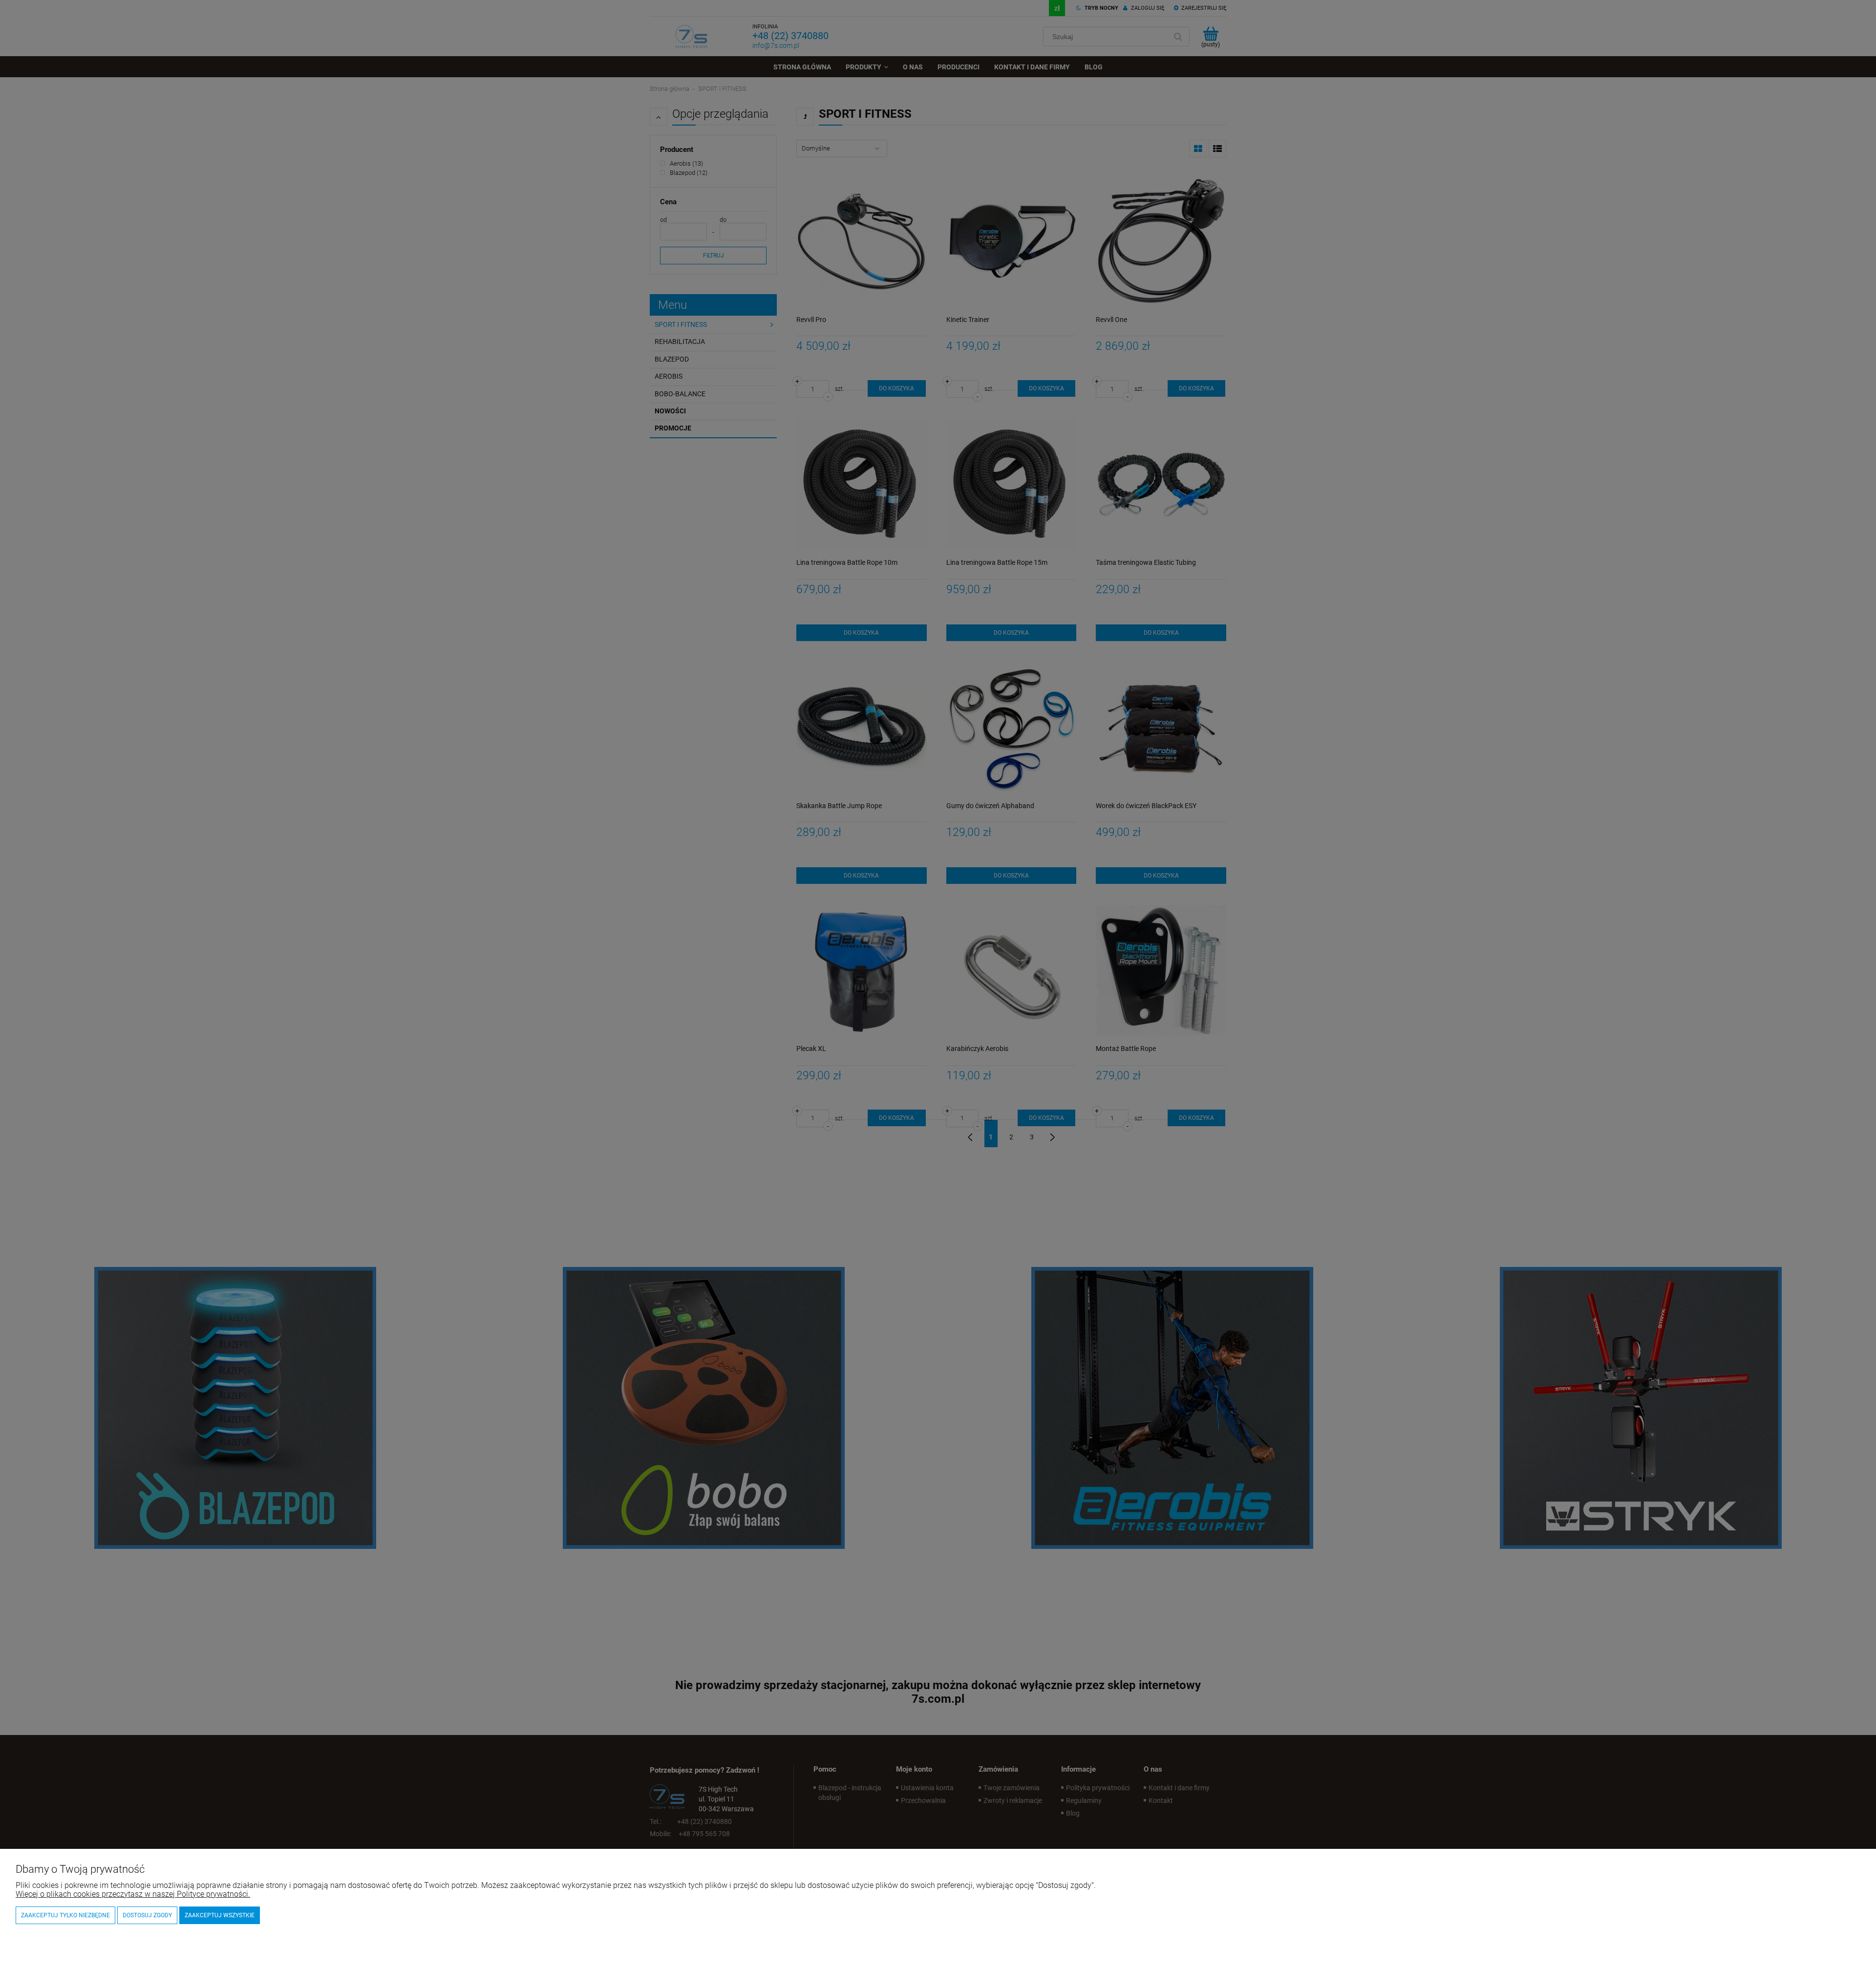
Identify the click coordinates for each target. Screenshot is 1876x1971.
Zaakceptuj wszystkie (220, 1915)
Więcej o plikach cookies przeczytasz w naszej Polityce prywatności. (133, 1894)
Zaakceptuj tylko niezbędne (65, 1915)
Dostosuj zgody (147, 1915)
